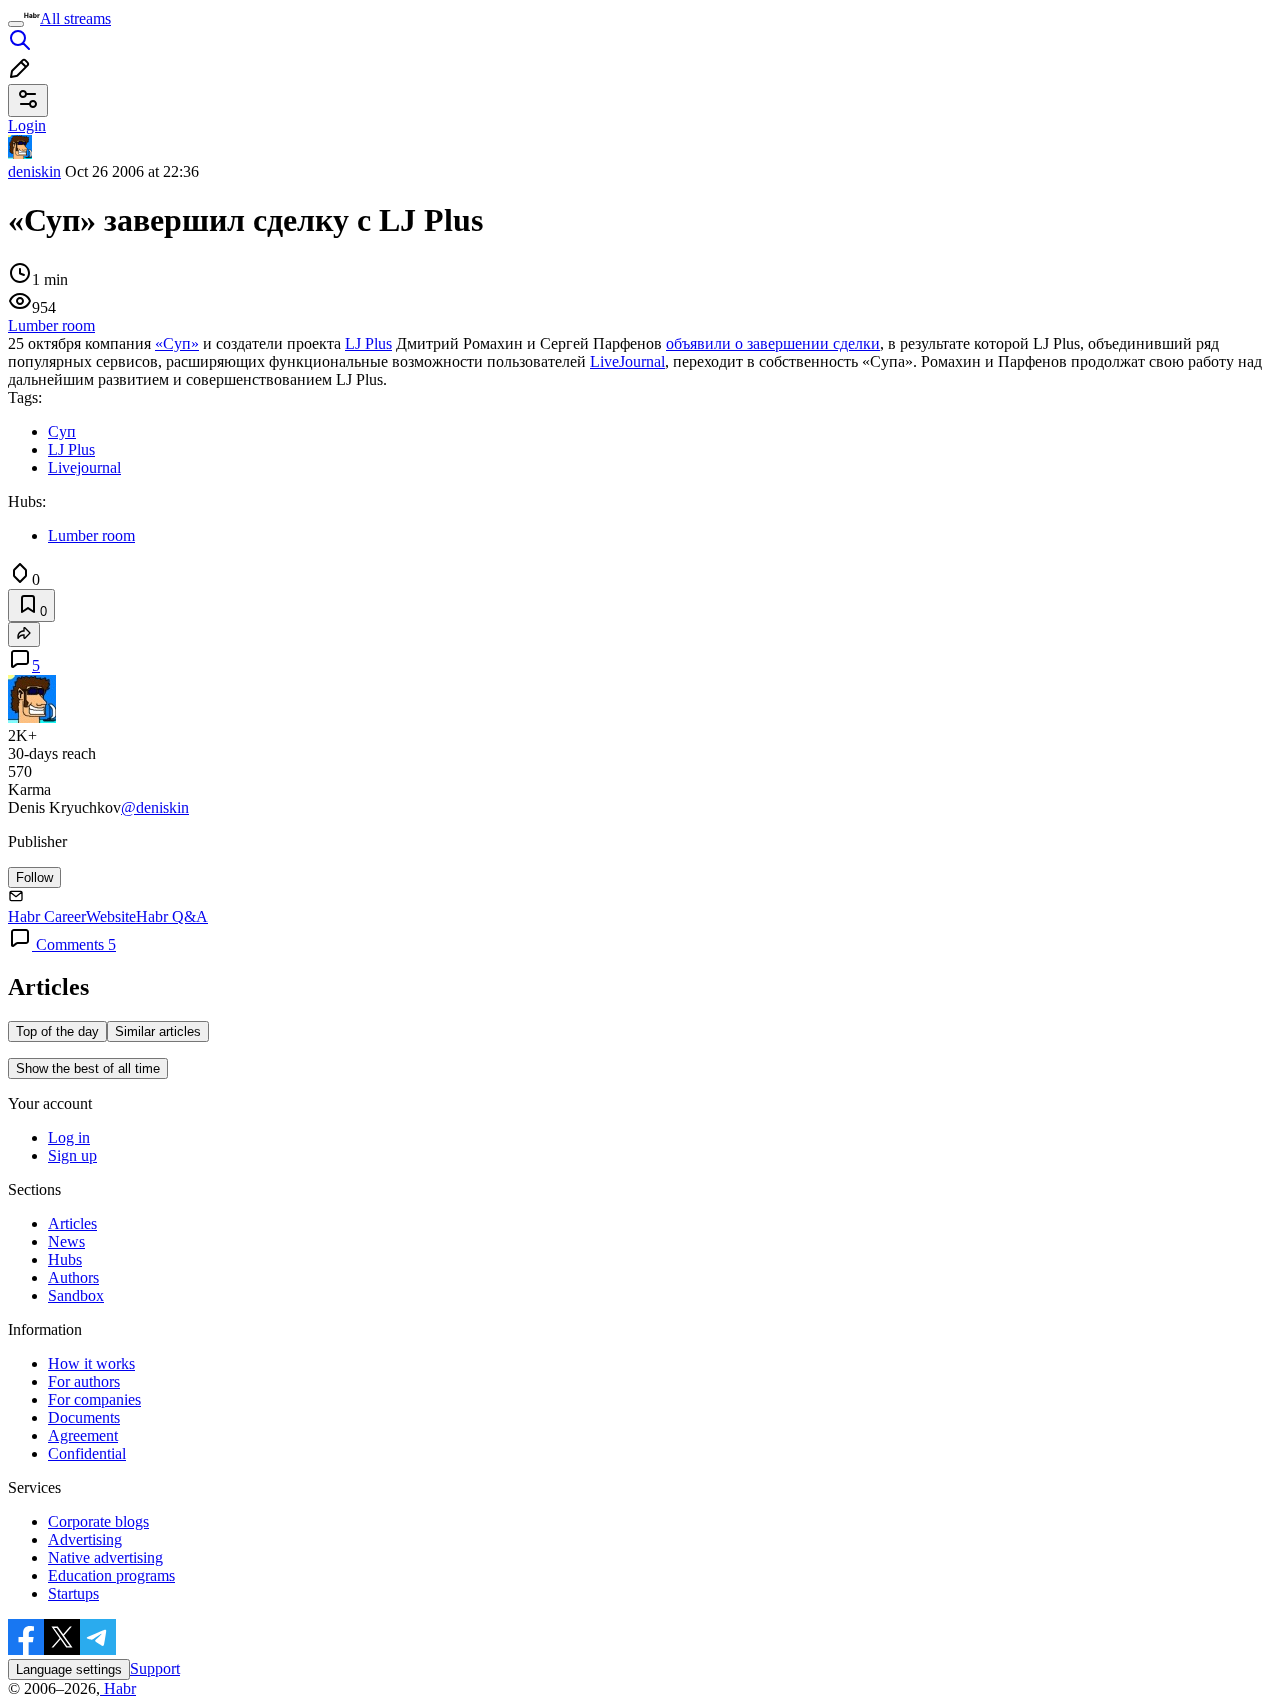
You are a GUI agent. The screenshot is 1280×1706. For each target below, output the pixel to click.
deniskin (34, 171)
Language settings (69, 1669)
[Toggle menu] (16, 24)
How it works (91, 1363)
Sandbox (76, 1295)
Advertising (85, 1539)
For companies (94, 1399)
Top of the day (57, 1031)
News (66, 1241)
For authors (84, 1381)
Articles (72, 1223)
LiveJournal (627, 361)
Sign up (72, 1155)
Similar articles (158, 1031)
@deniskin (155, 807)
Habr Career (47, 916)
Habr (118, 1688)
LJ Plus (368, 343)
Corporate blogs (98, 1521)
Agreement (83, 1435)
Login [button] (27, 125)
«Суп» (177, 343)
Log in (69, 1137)
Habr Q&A (172, 916)
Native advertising (105, 1557)
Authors (73, 1277)
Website (111, 916)
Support (155, 1668)
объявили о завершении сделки (773, 343)
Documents (84, 1417)
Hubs (65, 1259)
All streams (75, 18)
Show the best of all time (88, 1068)
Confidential (87, 1453)
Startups (73, 1593)
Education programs (111, 1575)
